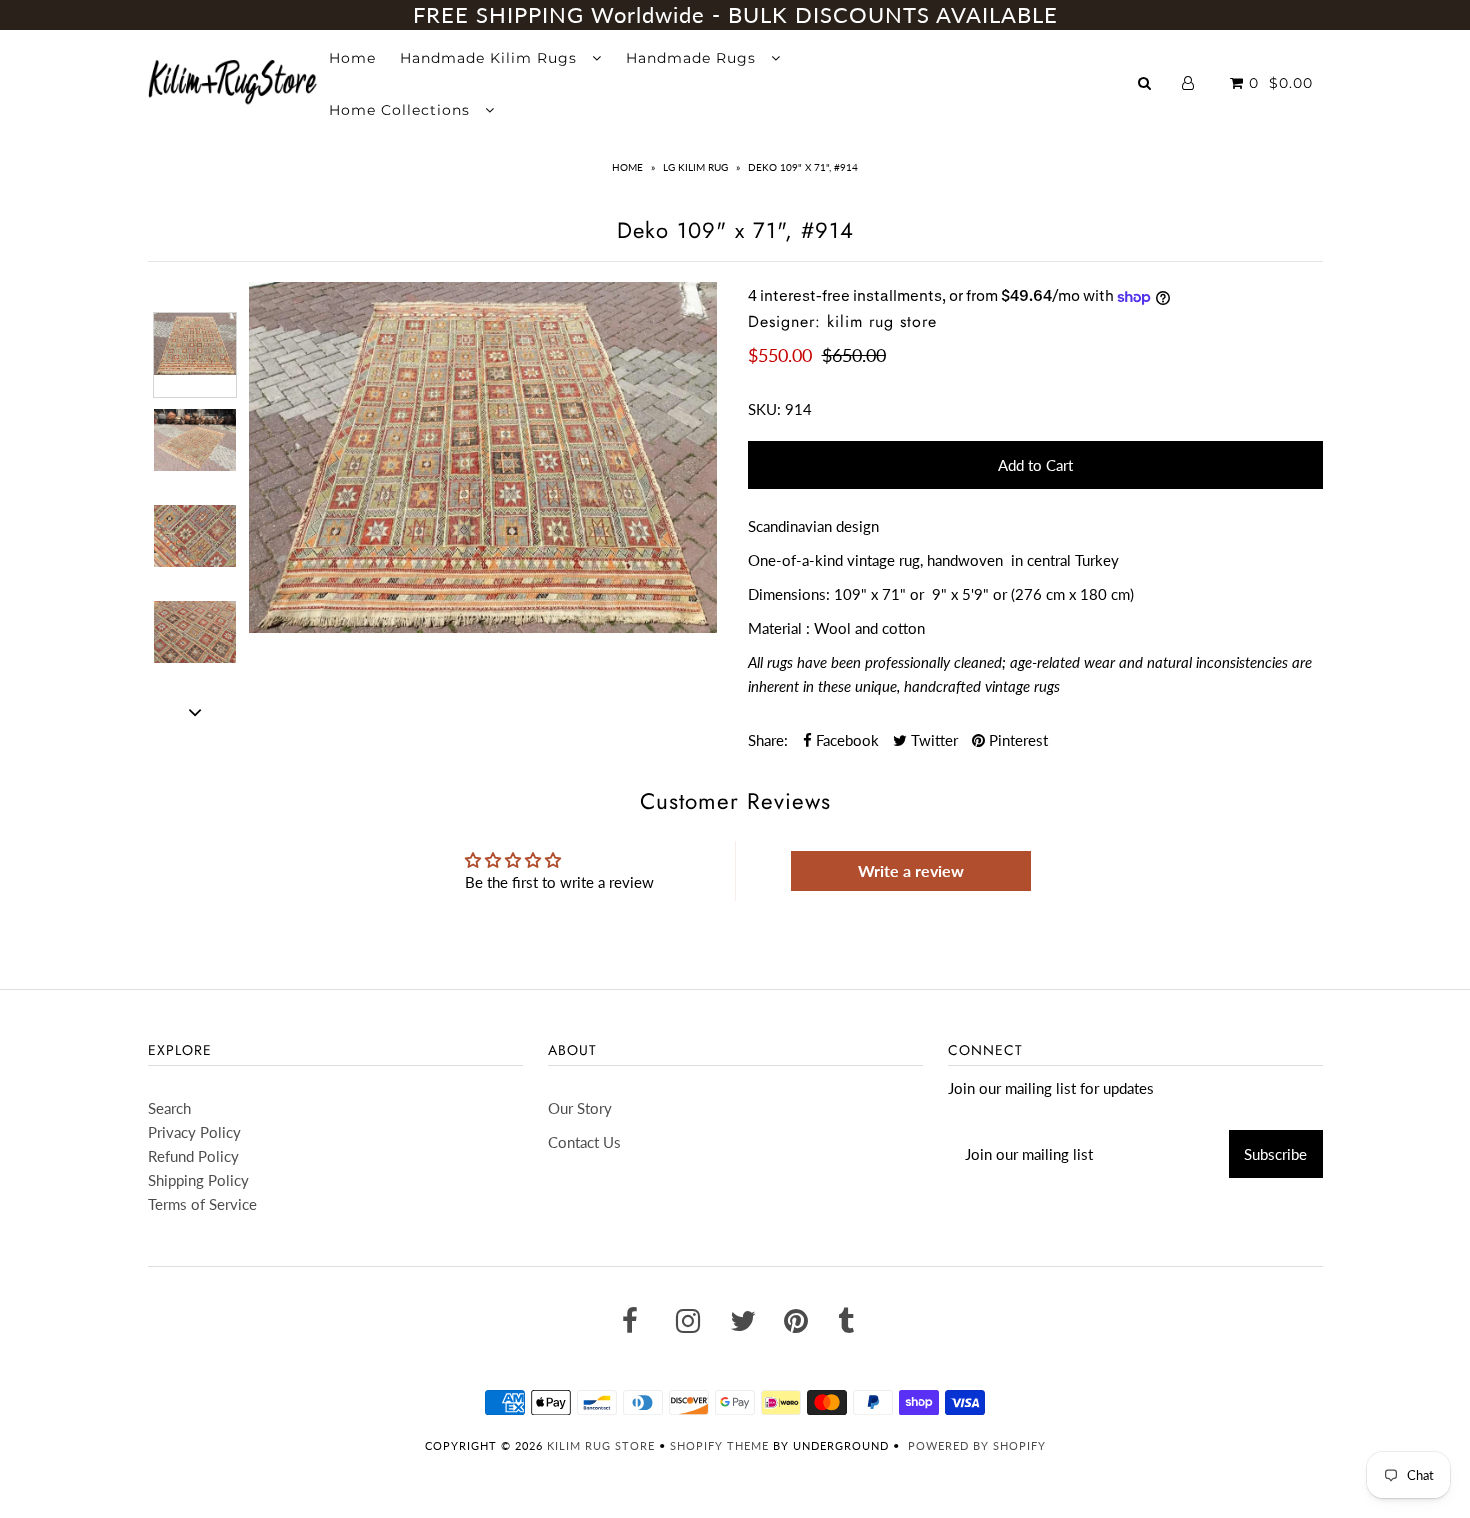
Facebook (845, 740)
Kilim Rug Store (601, 1445)
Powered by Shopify (977, 1445)
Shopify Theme (719, 1445)
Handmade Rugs (693, 58)
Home (352, 58)
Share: (768, 740)
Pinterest (1016, 740)
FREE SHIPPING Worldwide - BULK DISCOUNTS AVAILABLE (735, 14)
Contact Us (584, 1142)
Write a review (911, 870)
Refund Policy (193, 1156)
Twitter (932, 740)
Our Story (580, 1108)
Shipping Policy (198, 1180)
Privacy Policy (194, 1132)
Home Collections (402, 110)
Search (169, 1108)
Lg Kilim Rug (695, 167)
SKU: (764, 409)
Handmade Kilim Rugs (491, 58)
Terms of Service (202, 1204)
